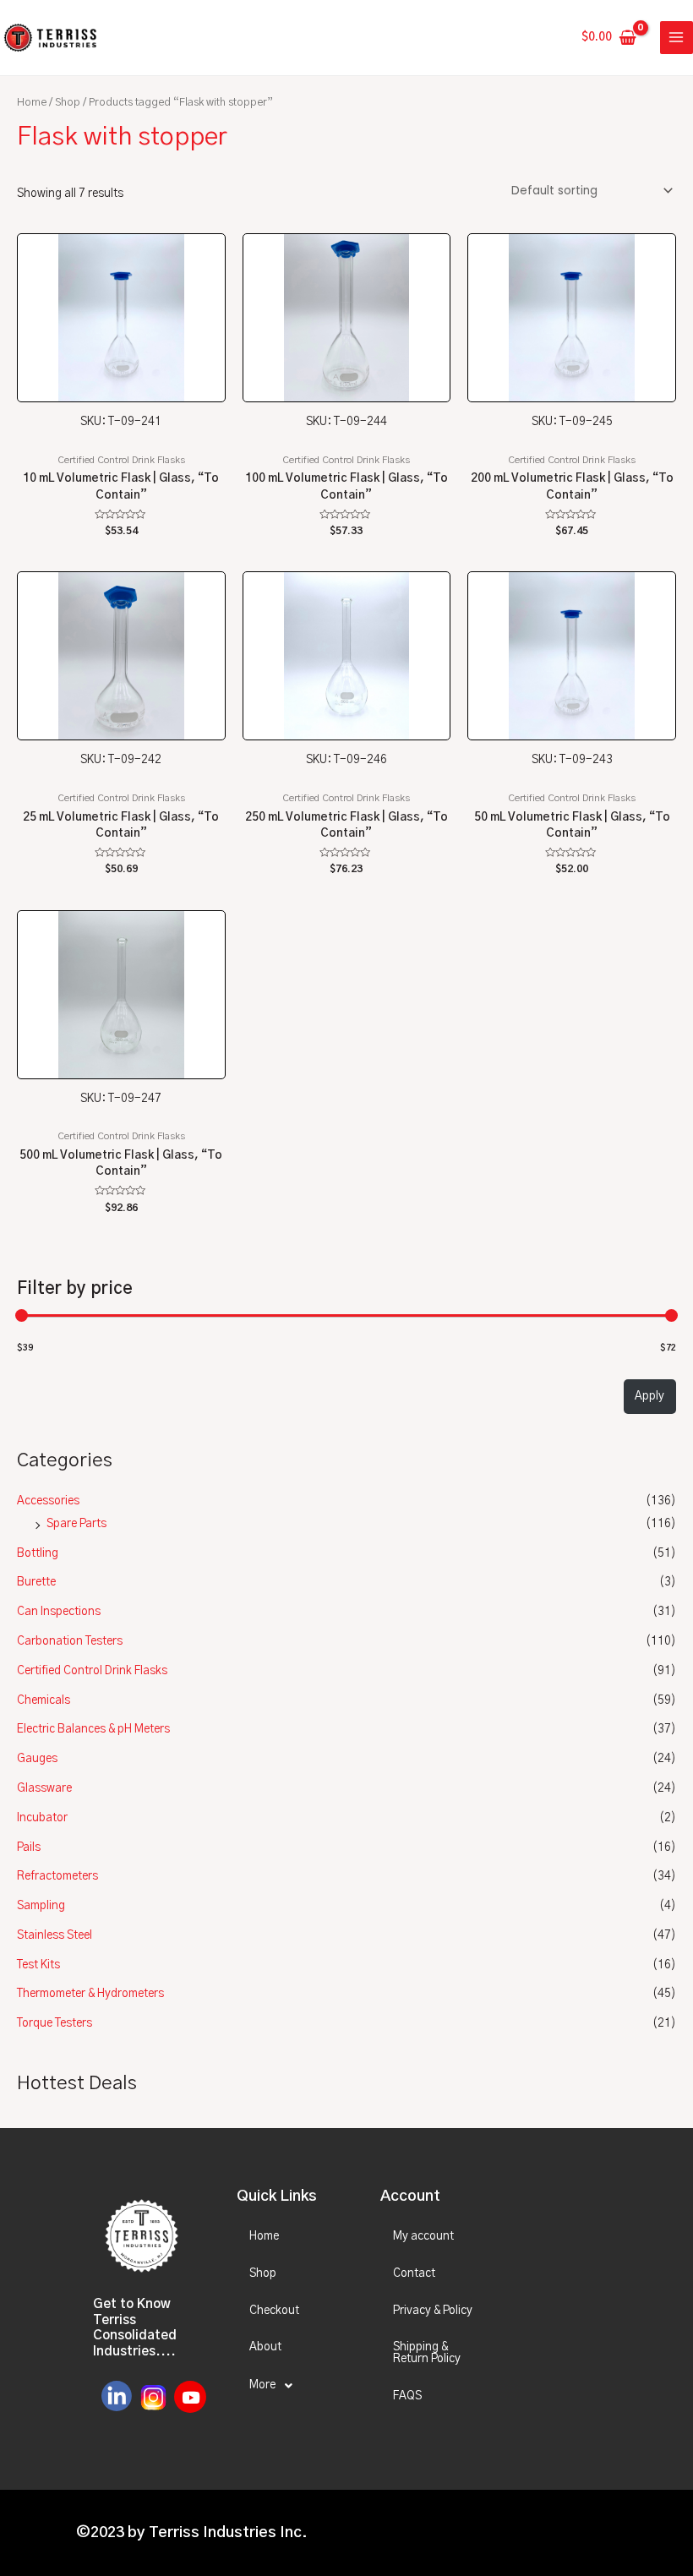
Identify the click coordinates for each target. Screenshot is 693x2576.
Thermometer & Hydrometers (90, 1994)
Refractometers (57, 1876)
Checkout (274, 2311)
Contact (414, 2273)
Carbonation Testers (70, 1641)
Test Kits (38, 1965)
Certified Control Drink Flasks (92, 1671)
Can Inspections (59, 1612)
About (265, 2347)
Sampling (41, 1906)
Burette (36, 1582)
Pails (29, 1847)
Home (32, 103)
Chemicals (44, 1700)
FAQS (407, 2396)
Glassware (44, 1788)
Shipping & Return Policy (427, 2353)
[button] (294, 2386)
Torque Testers (55, 2023)
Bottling (38, 1553)
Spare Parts (76, 1524)
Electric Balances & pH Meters (93, 1729)
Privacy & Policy (433, 2311)
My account (423, 2236)
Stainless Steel (55, 1935)
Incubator (42, 1818)
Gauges (37, 1759)
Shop (68, 103)
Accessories (48, 1501)
